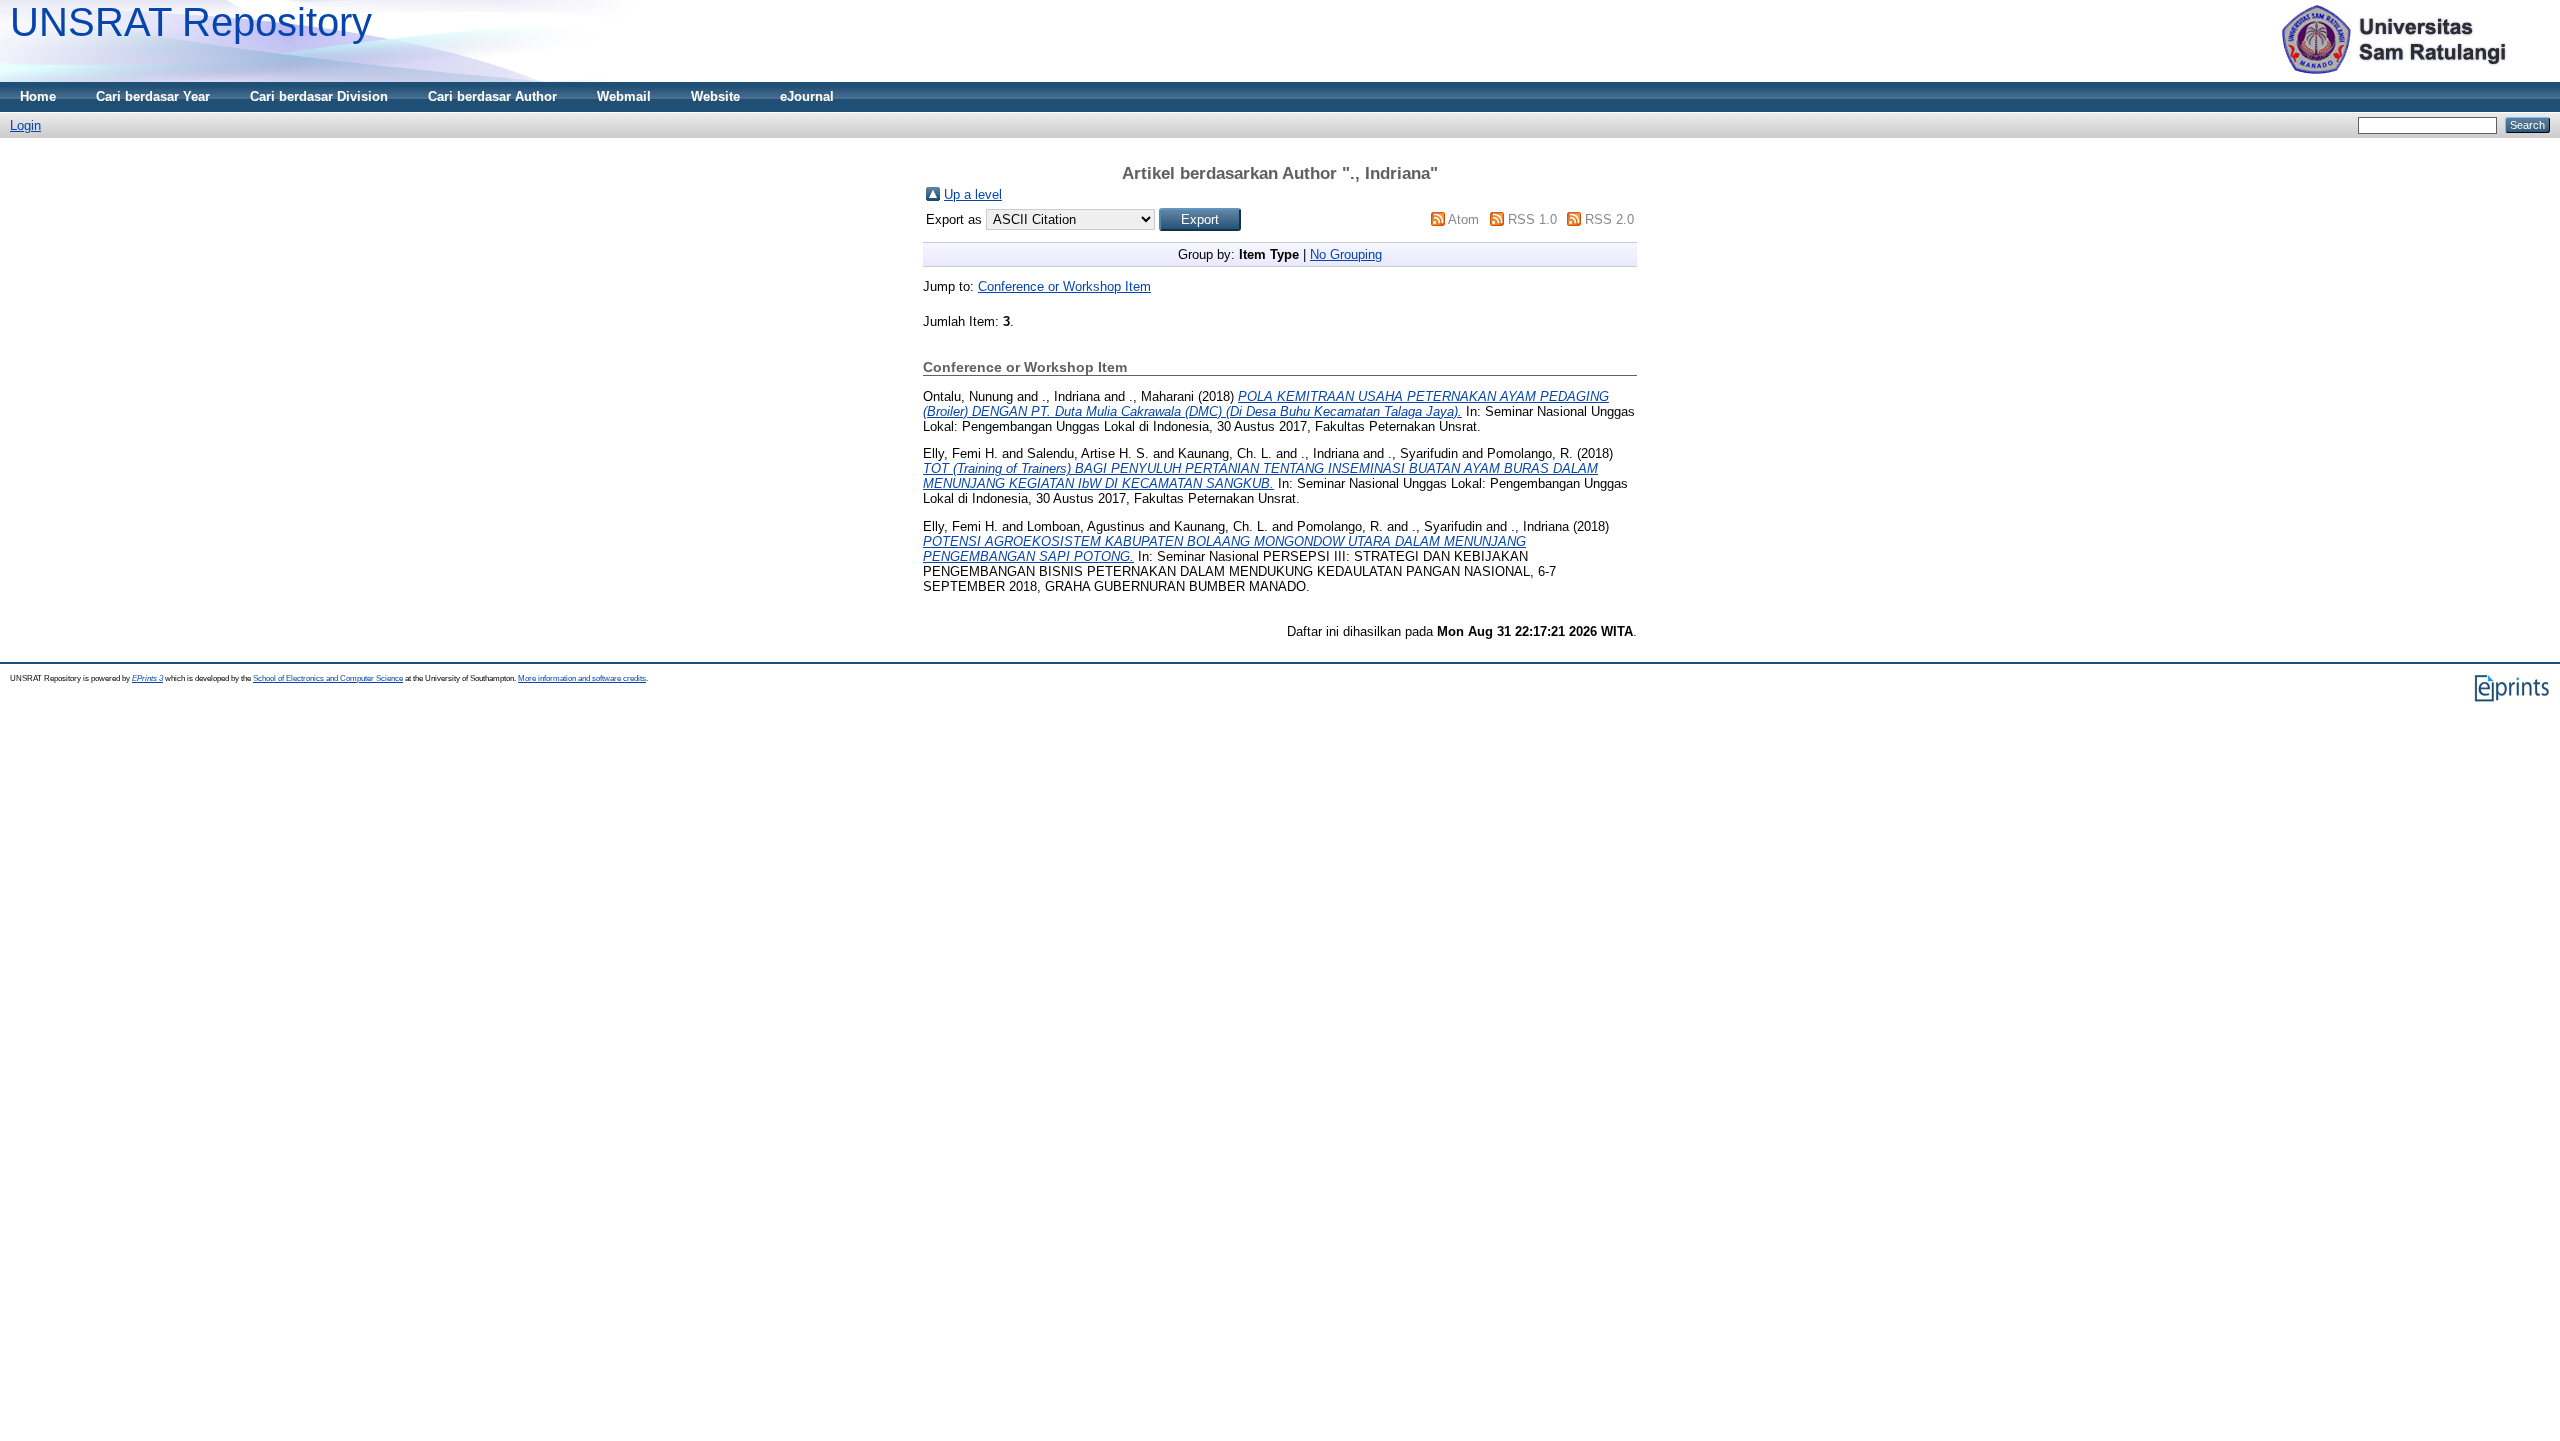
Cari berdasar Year (153, 96)
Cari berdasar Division (319, 96)
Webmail (624, 96)
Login (25, 125)
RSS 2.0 (1609, 219)
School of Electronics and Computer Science (328, 678)
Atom (1463, 219)
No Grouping (1346, 254)
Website (715, 96)
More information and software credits (582, 678)
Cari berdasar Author (492, 96)
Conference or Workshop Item (1064, 286)
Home (38, 96)
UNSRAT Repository (191, 22)
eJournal (807, 96)
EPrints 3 (147, 678)
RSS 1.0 (1532, 219)
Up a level (973, 194)
